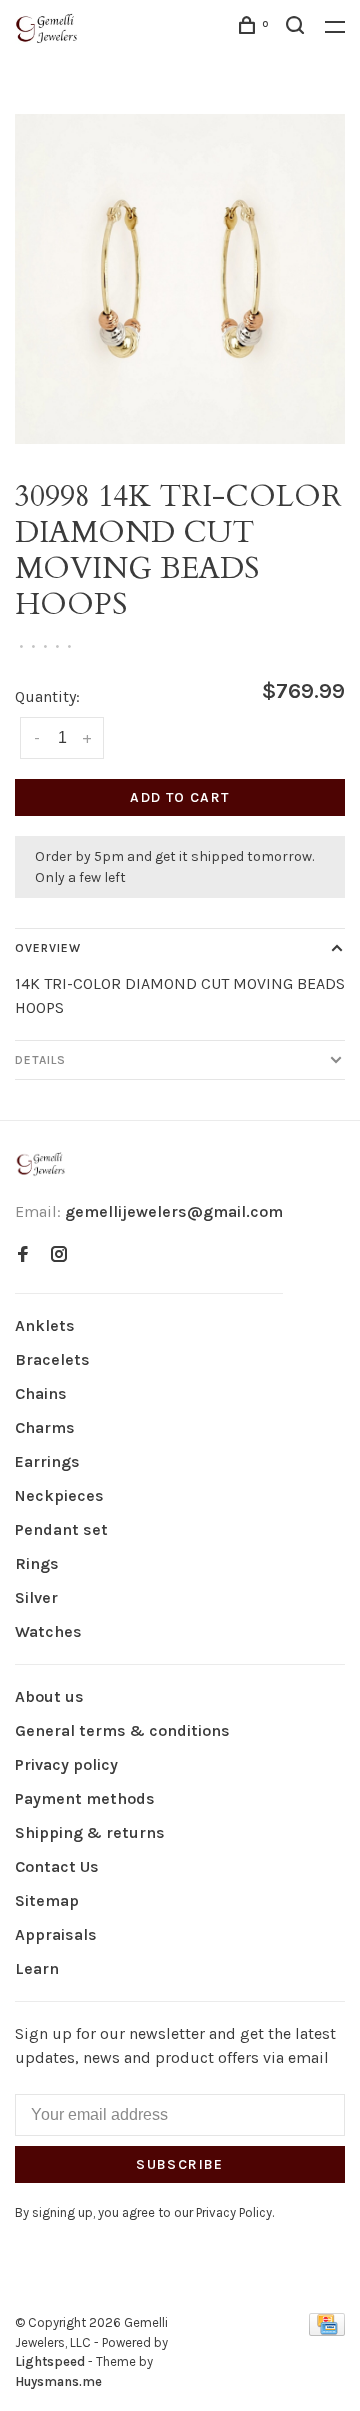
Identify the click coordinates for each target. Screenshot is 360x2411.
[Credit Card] (327, 2330)
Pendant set (61, 1529)
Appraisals (56, 1934)
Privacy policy (66, 1764)
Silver (36, 1597)
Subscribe (180, 2164)
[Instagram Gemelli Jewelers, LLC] (59, 1255)
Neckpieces (59, 1495)
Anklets (45, 1325)
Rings (37, 1563)
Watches (48, 1631)
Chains (41, 1393)
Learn (37, 1968)
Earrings (47, 1461)
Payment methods (85, 1798)
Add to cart (179, 797)
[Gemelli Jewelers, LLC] (41, 1164)
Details (40, 1060)
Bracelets (52, 1359)
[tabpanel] (180, 279)
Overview (48, 948)
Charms (45, 1427)
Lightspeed (50, 2361)
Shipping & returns (90, 1832)
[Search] (298, 28)
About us (49, 1696)
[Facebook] (23, 1255)
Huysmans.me (58, 2381)
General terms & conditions (122, 1730)
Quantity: (47, 696)
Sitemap (47, 1900)
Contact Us (57, 1866)
